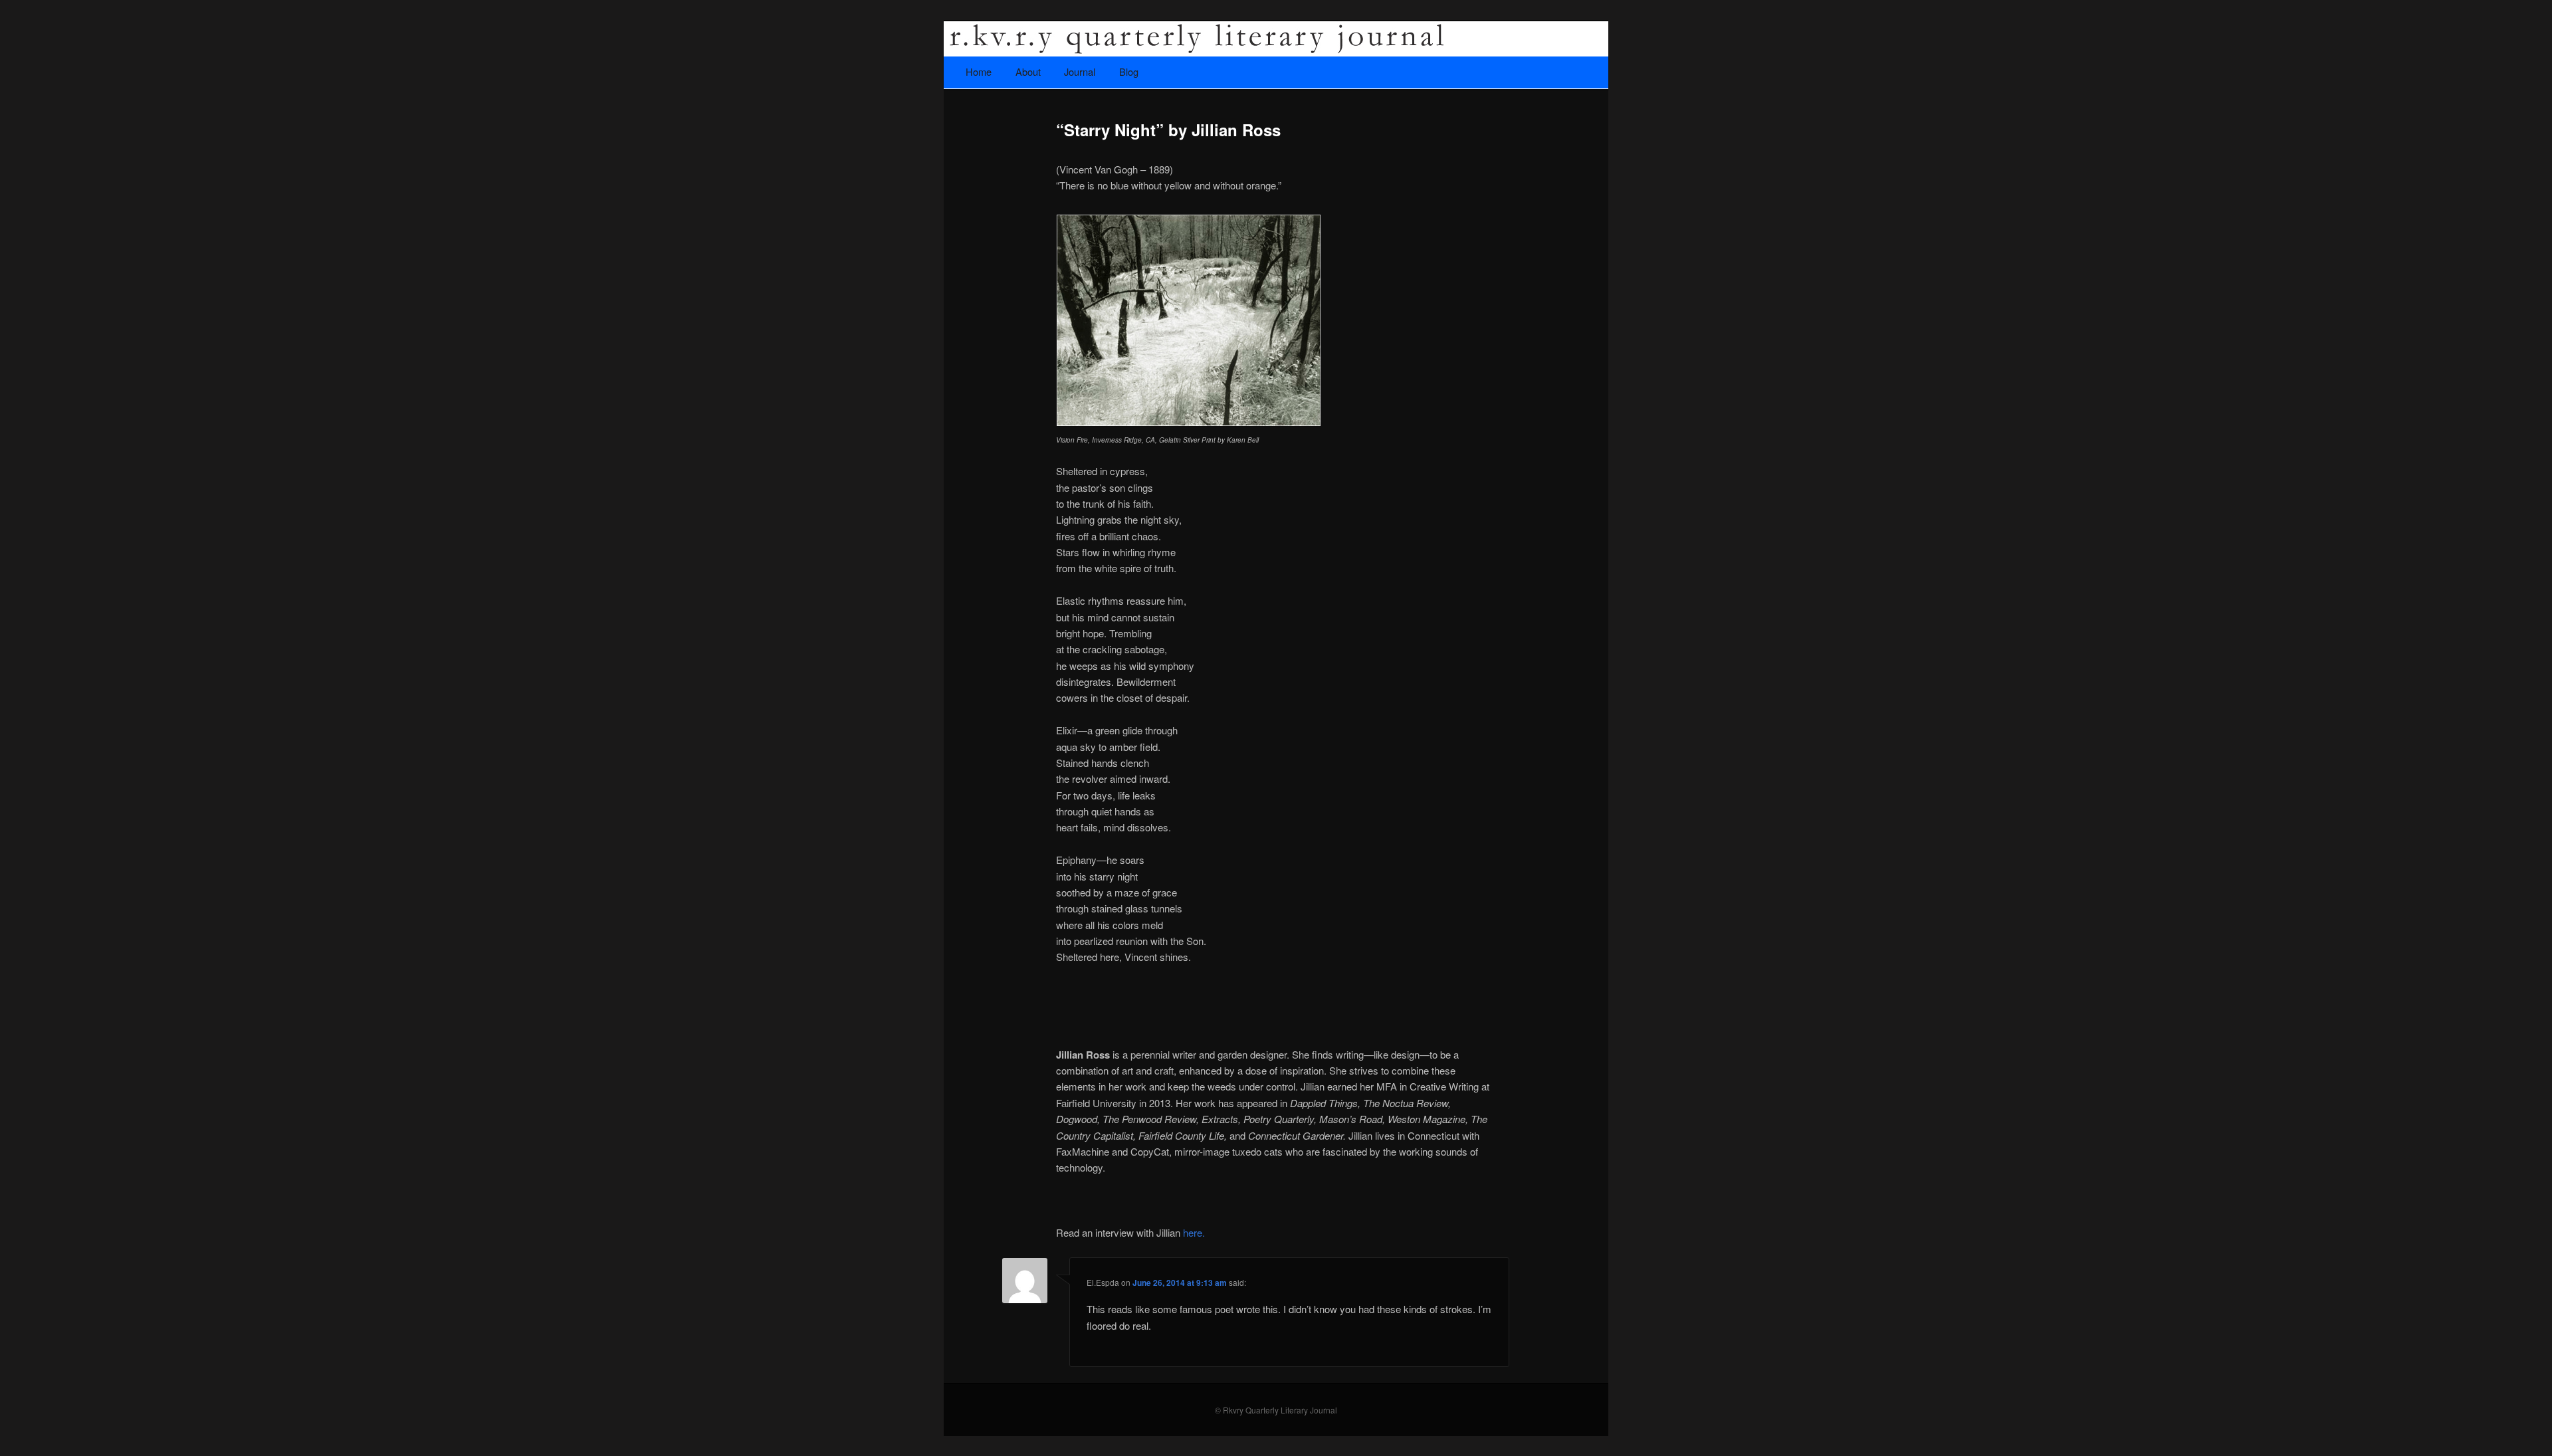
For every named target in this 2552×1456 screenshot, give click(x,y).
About (1028, 71)
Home (979, 71)
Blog (1129, 71)
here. (1194, 1232)
